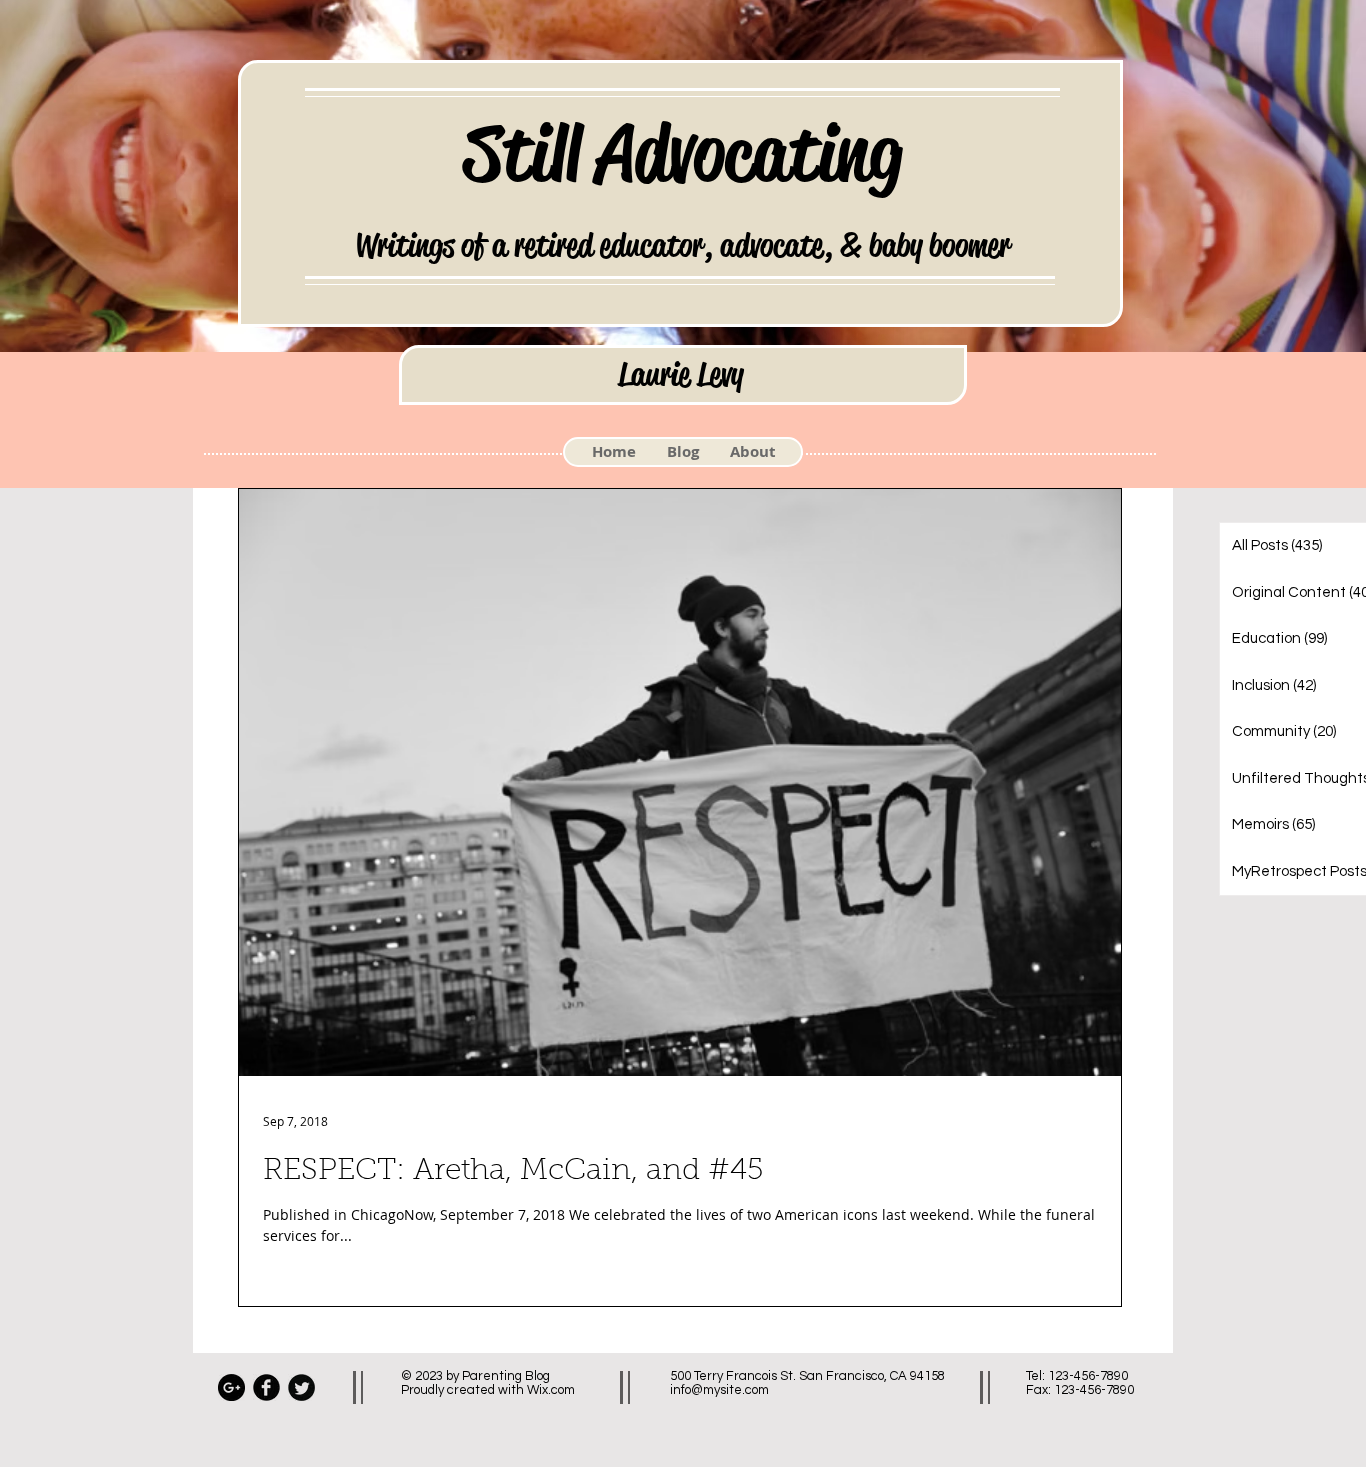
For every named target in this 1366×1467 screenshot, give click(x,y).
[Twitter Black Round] (301, 1387)
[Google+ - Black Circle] (231, 1387)
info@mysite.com (719, 1390)
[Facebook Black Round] (266, 1387)
